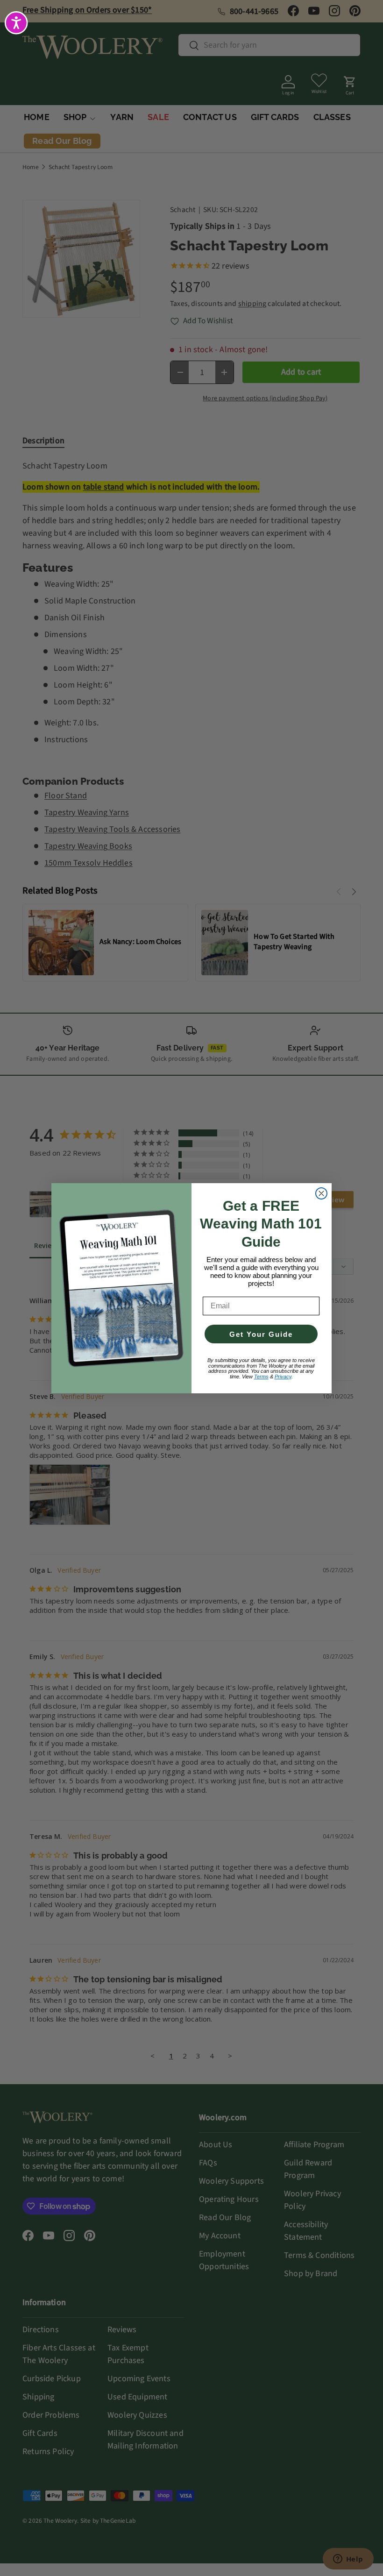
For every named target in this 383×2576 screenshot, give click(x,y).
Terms (261, 1377)
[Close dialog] (321, 1193)
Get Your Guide (261, 1334)
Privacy (283, 1377)
